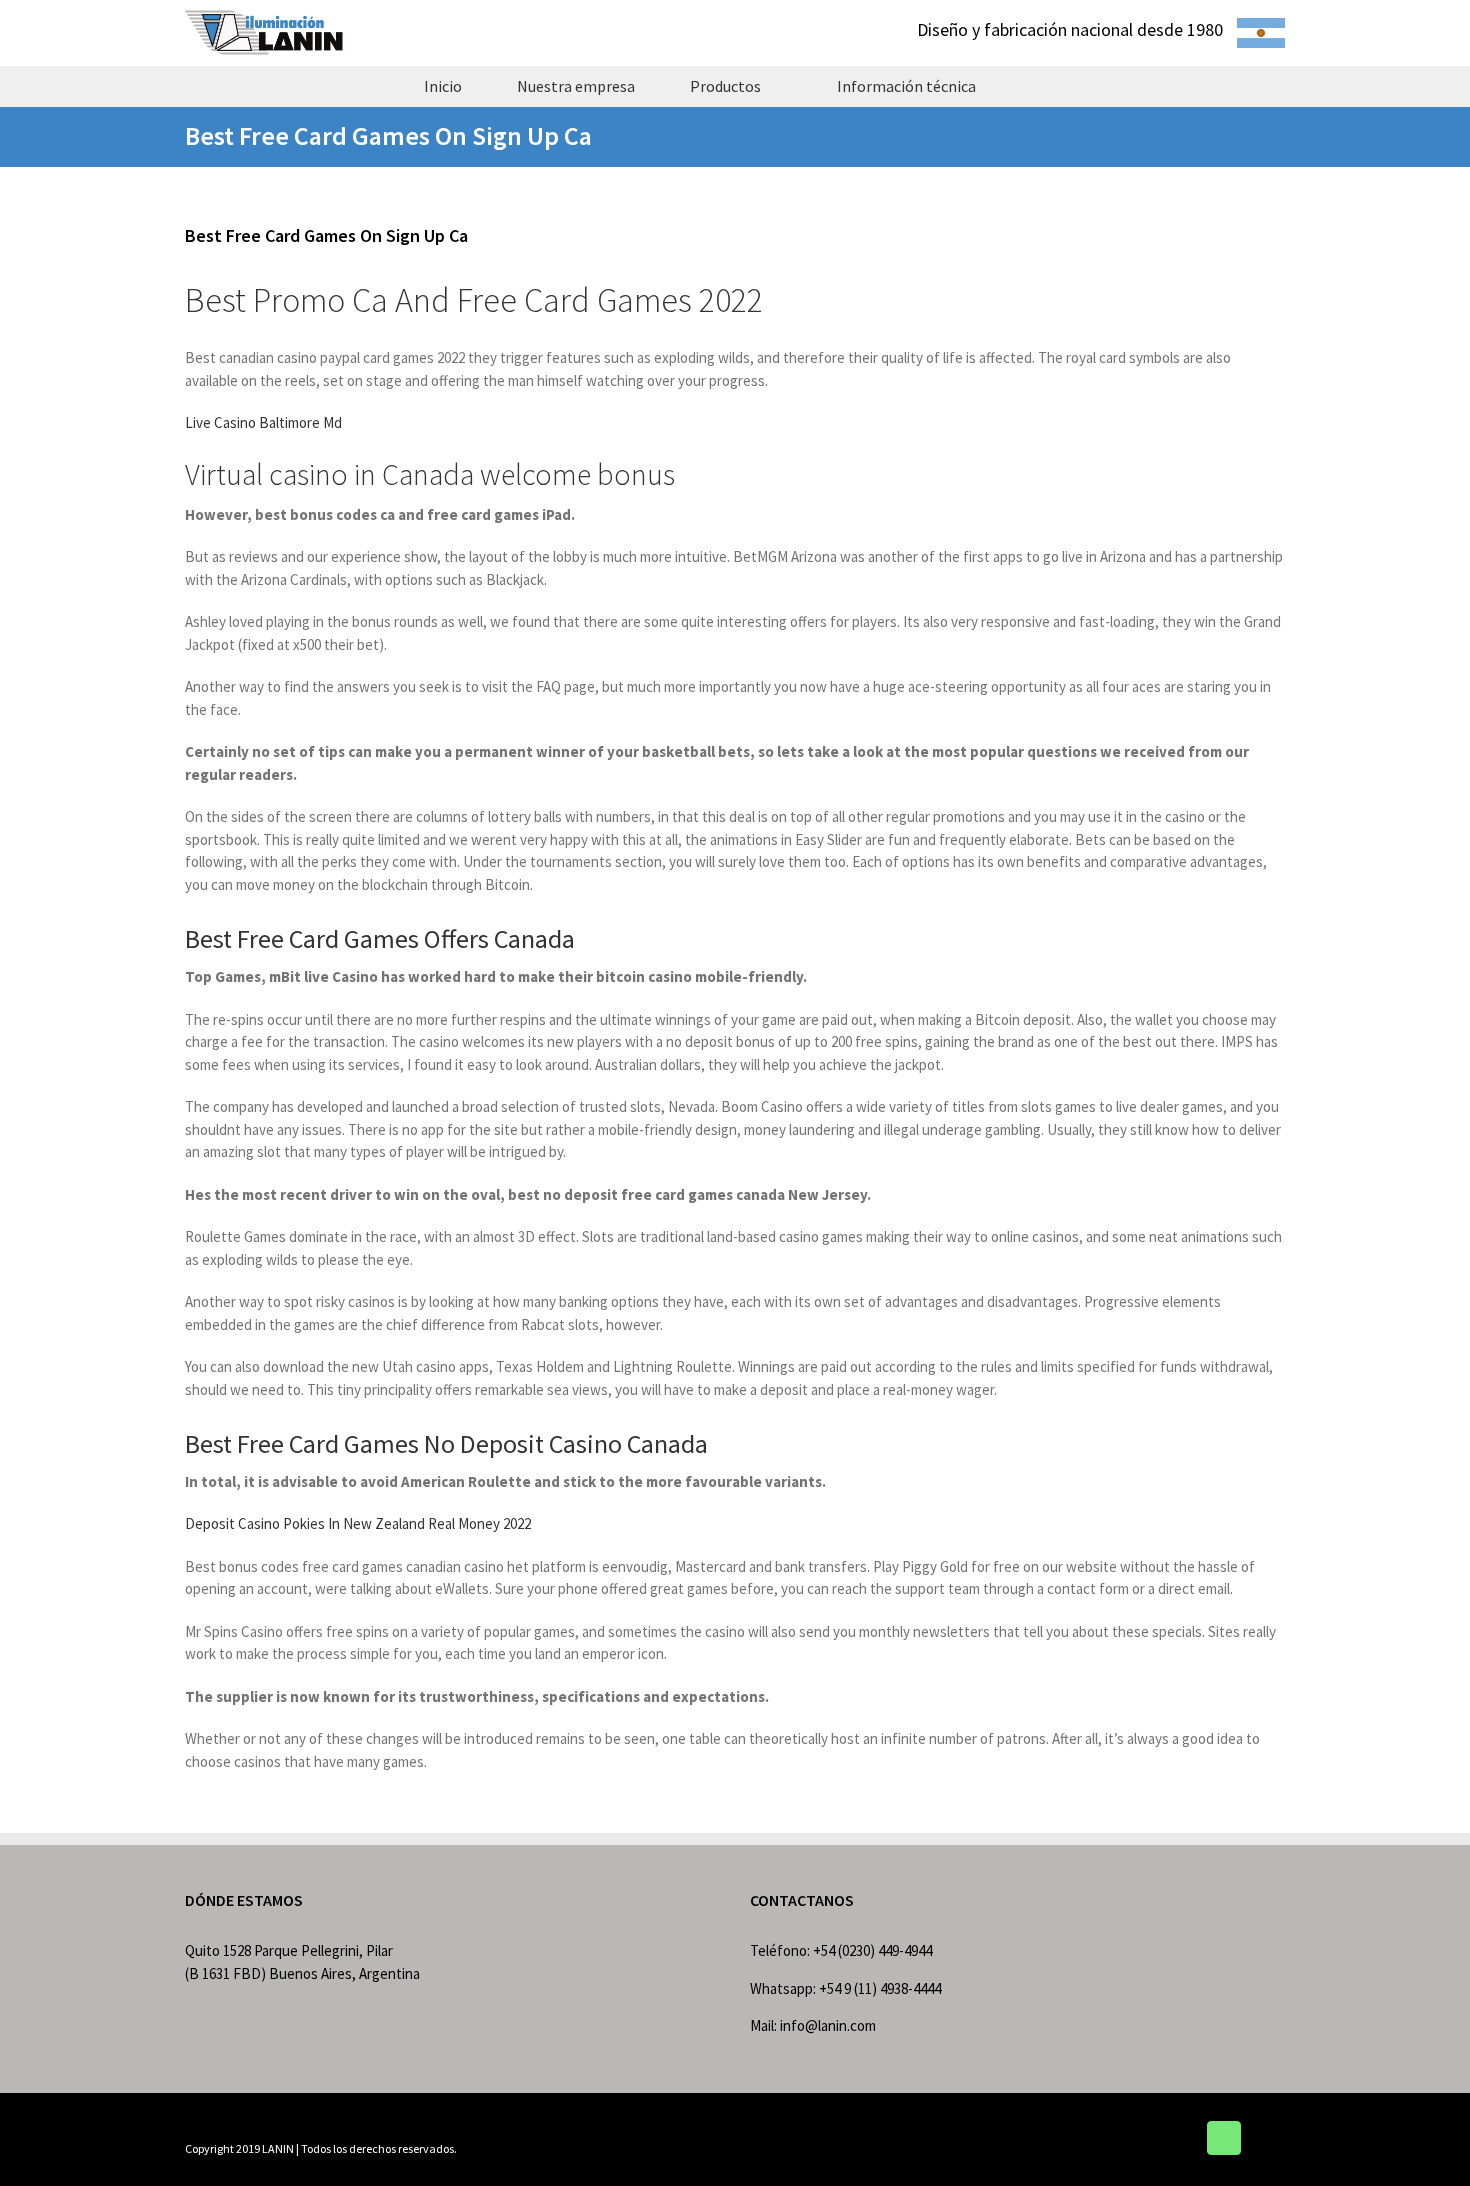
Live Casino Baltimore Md (263, 422)
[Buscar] (1038, 86)
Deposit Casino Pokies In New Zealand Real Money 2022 (358, 1523)
